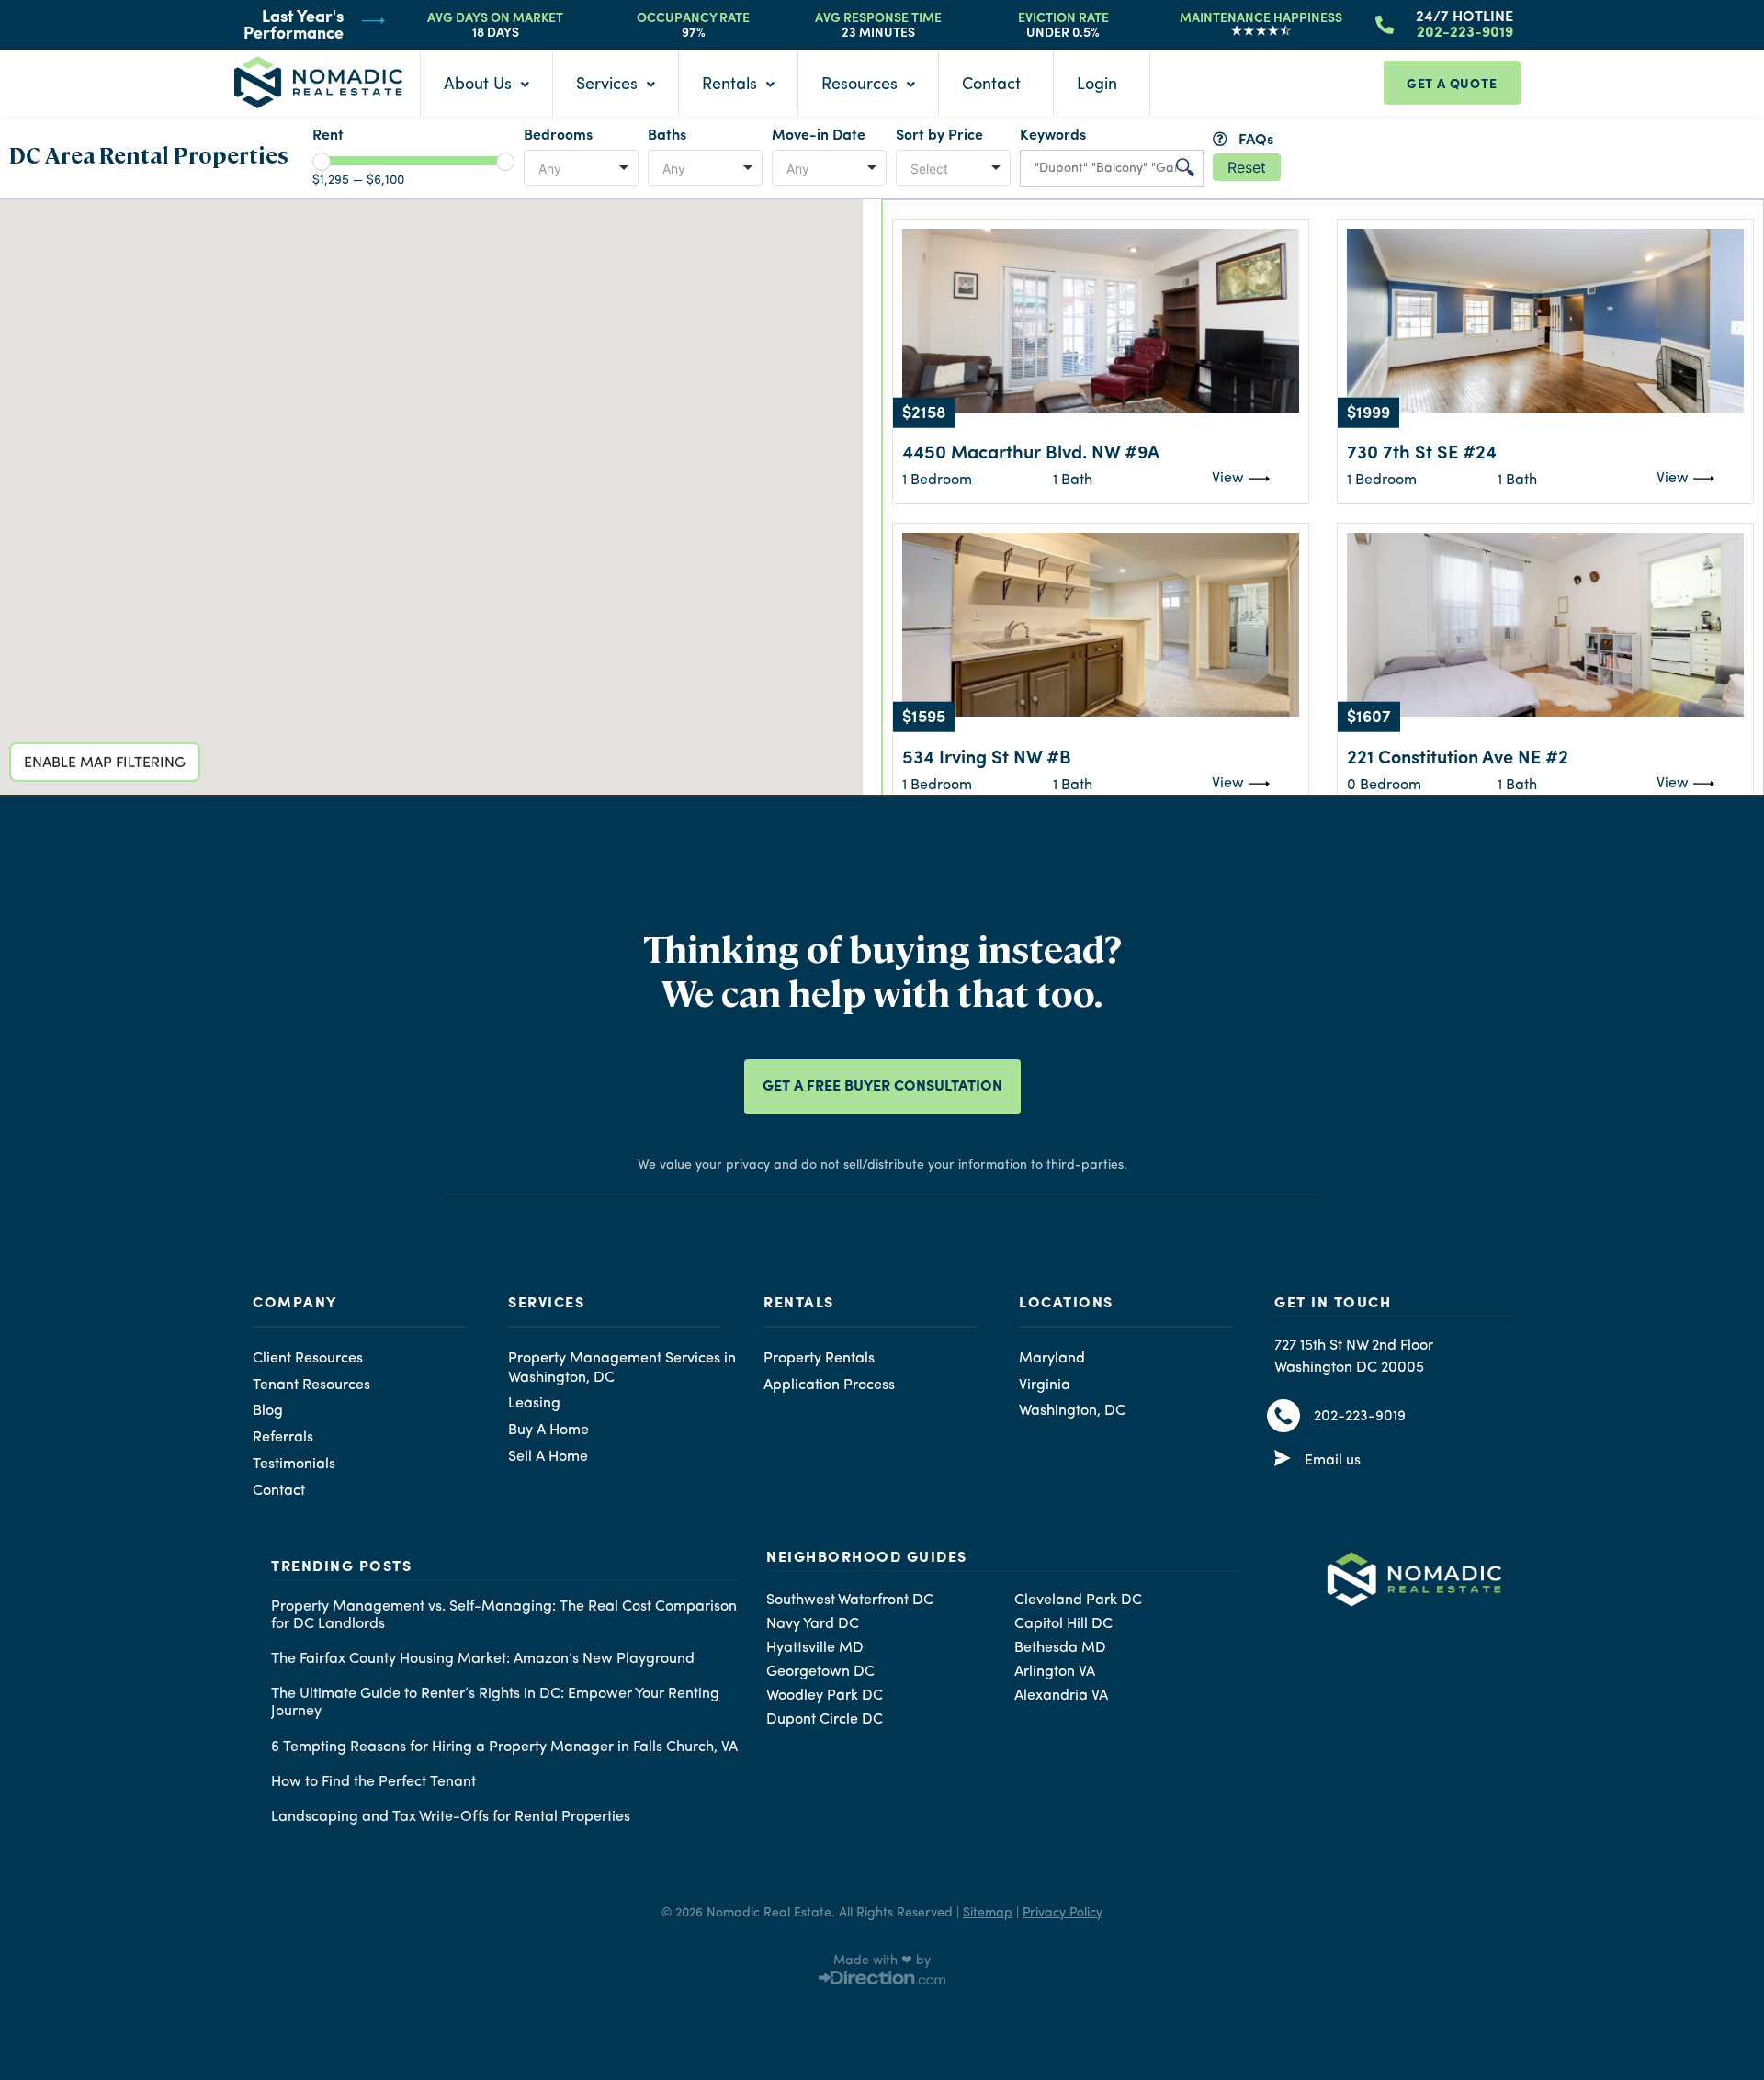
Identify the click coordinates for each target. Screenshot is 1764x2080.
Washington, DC (1072, 1411)
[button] (420, 484)
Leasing (534, 1404)
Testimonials (294, 1464)
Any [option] (550, 169)
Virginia (1045, 1385)
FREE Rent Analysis (1213, 338)
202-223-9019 (1360, 1417)
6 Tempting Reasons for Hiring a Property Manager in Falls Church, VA (504, 1747)
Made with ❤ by (882, 1961)
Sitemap (988, 1913)
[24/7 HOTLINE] (1385, 23)
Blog (268, 1411)
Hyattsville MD (815, 1648)
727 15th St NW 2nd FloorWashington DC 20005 (1354, 1357)
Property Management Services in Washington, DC (622, 1368)
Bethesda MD (1060, 1648)
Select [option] (929, 169)
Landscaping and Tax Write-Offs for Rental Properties (451, 1817)
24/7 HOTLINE (1464, 15)
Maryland (1052, 1359)
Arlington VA (1055, 1672)
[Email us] (1283, 1461)
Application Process (829, 1385)
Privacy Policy (1063, 1913)
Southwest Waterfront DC (850, 1600)
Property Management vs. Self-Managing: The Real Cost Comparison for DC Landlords (504, 1616)
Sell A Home (548, 1457)
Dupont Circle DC (825, 1720)
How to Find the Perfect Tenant (373, 1782)
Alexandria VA (1061, 1696)
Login (1097, 85)
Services (607, 85)
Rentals (729, 85)
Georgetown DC (820, 1672)
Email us (1333, 1461)
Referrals (283, 1438)
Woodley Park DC (825, 1696)
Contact (991, 85)
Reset (1247, 167)
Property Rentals (819, 1359)
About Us (478, 85)
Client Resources (308, 1359)
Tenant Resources (311, 1385)
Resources (859, 85)
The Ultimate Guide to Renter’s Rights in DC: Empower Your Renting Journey (495, 1703)
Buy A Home (548, 1430)
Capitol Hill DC (1063, 1624)
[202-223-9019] (1283, 1416)
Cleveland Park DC (1078, 1600)
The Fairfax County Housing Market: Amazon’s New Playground (483, 1659)
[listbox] (581, 168)
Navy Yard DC (813, 1624)
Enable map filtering (105, 769)
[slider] (322, 162)
